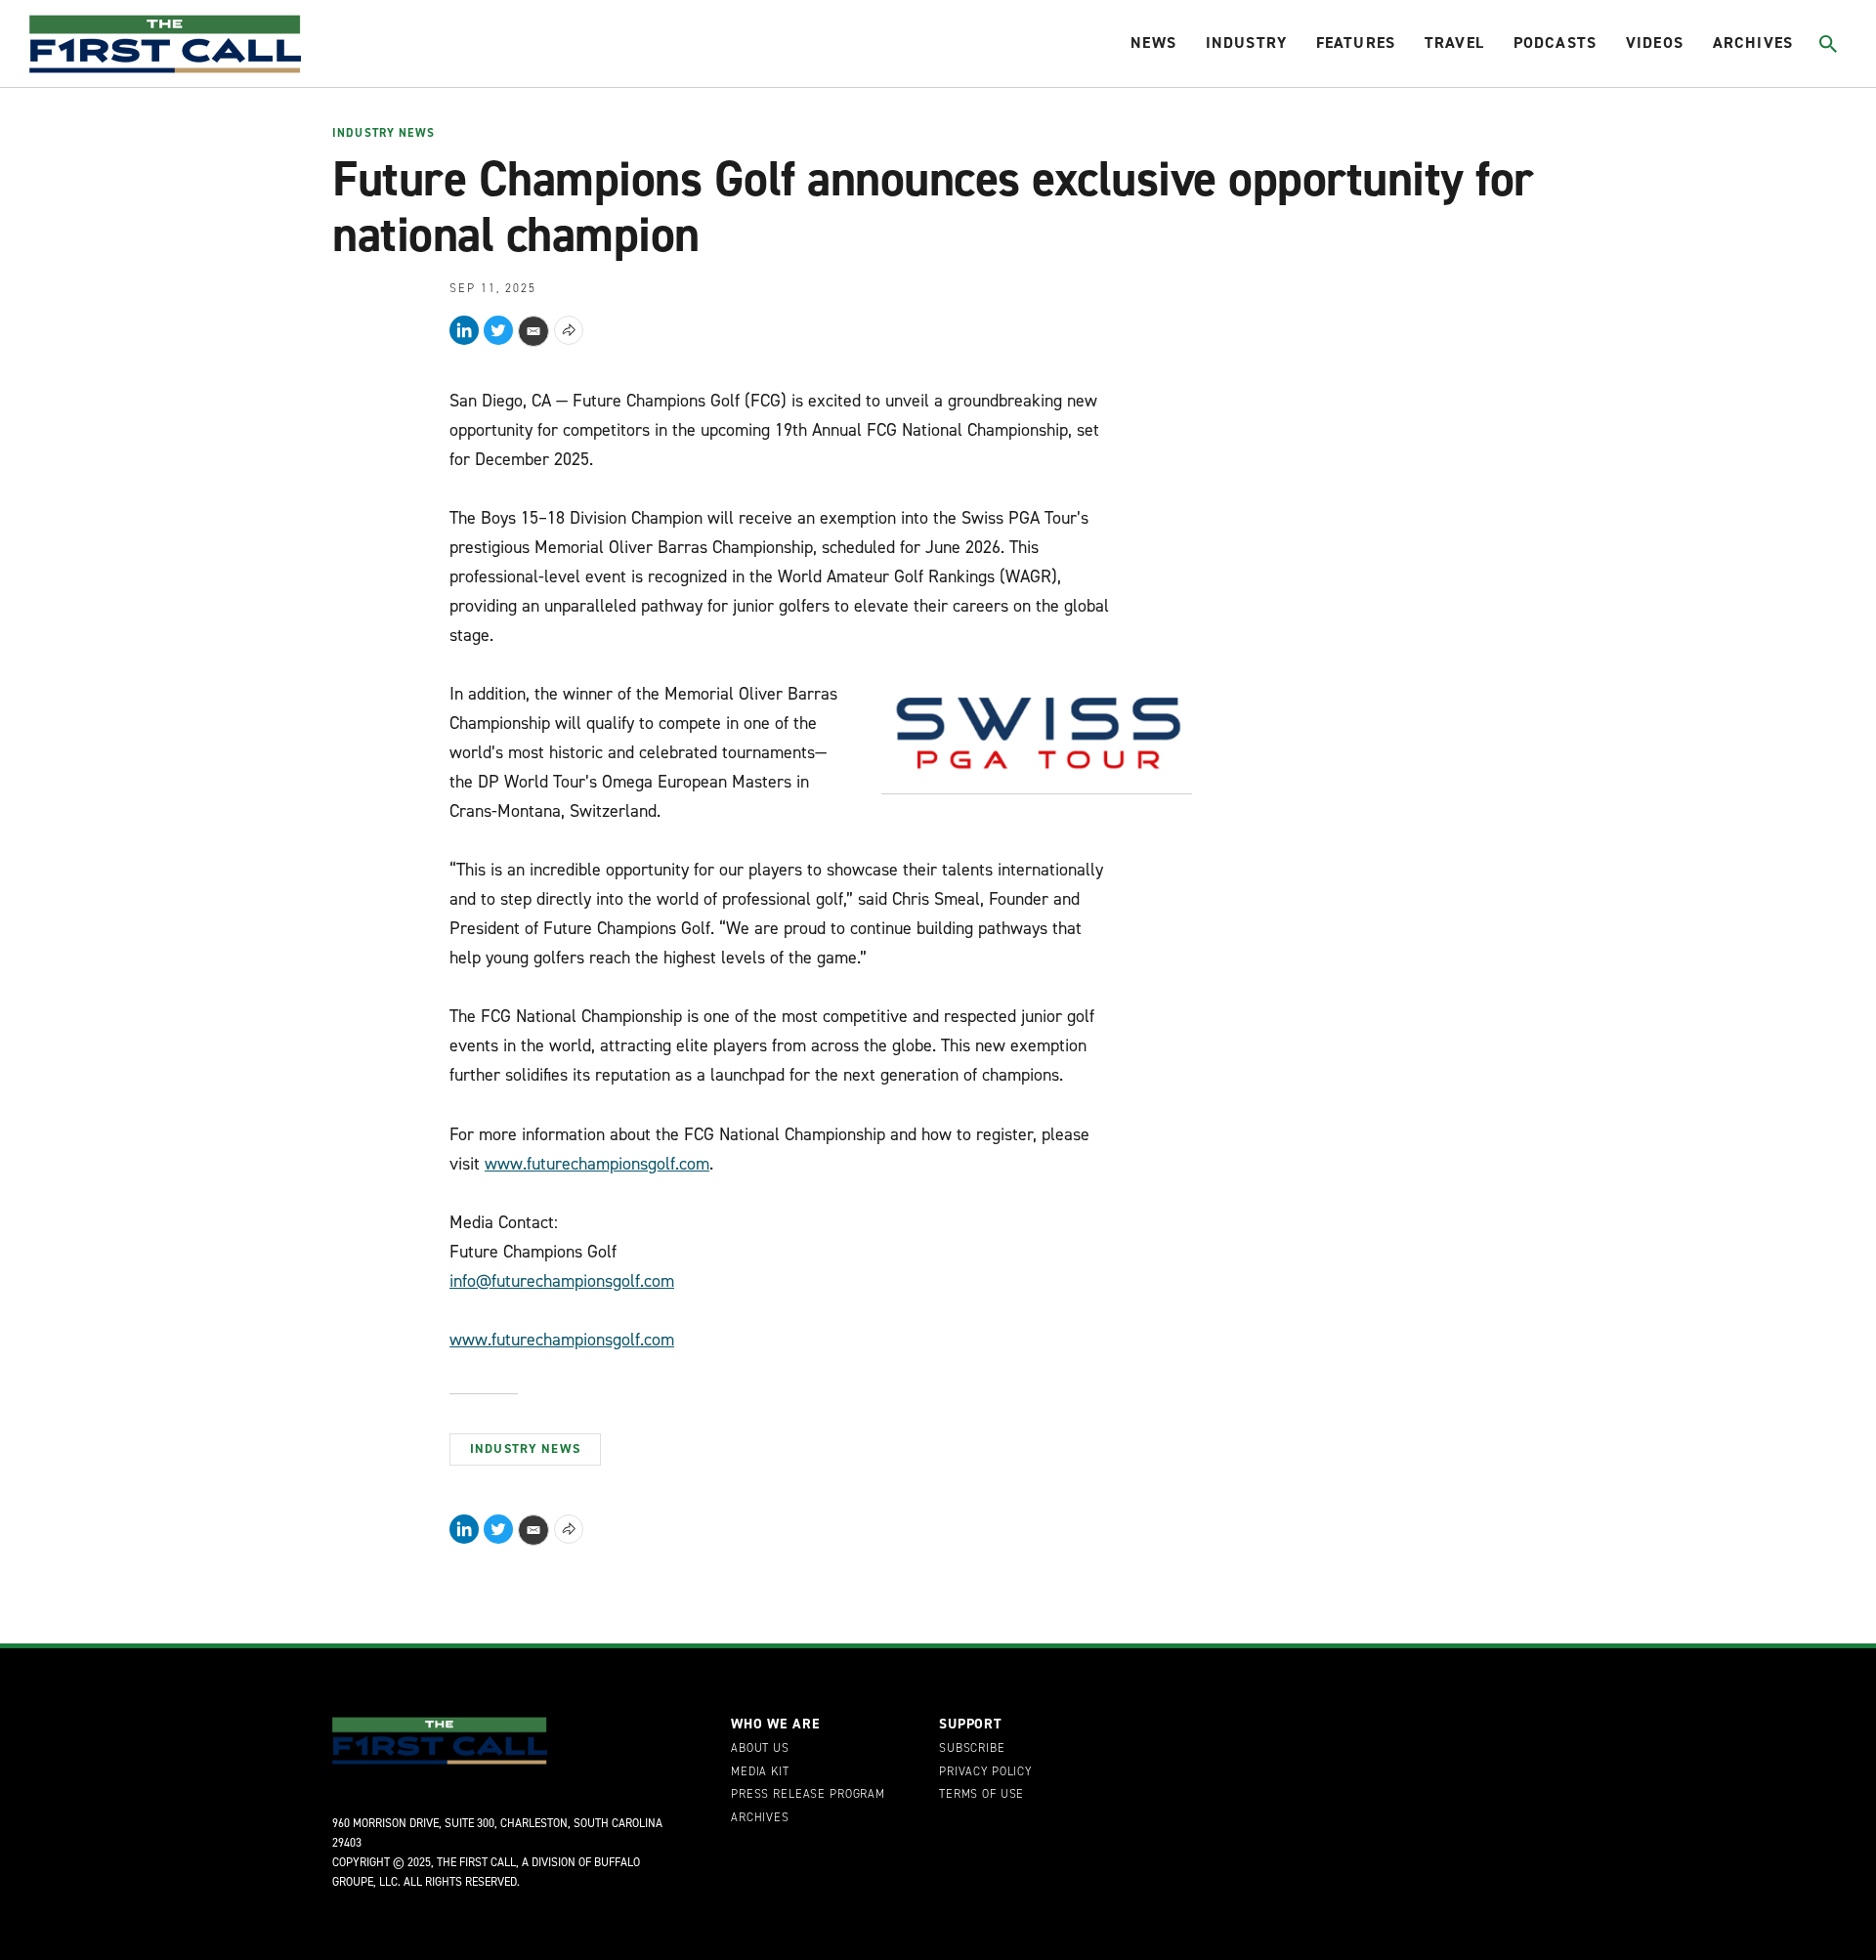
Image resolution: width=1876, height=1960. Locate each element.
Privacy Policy (985, 1772)
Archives (1753, 43)
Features (1356, 43)
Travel (1454, 43)
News (1153, 43)
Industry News (384, 134)
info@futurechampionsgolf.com (562, 1281)
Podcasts (1555, 43)
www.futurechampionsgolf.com (597, 1164)
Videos (1655, 43)
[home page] (165, 44)
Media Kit (760, 1772)
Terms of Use (981, 1795)
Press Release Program (808, 1795)
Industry (1246, 43)
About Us (760, 1749)
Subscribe (972, 1749)
